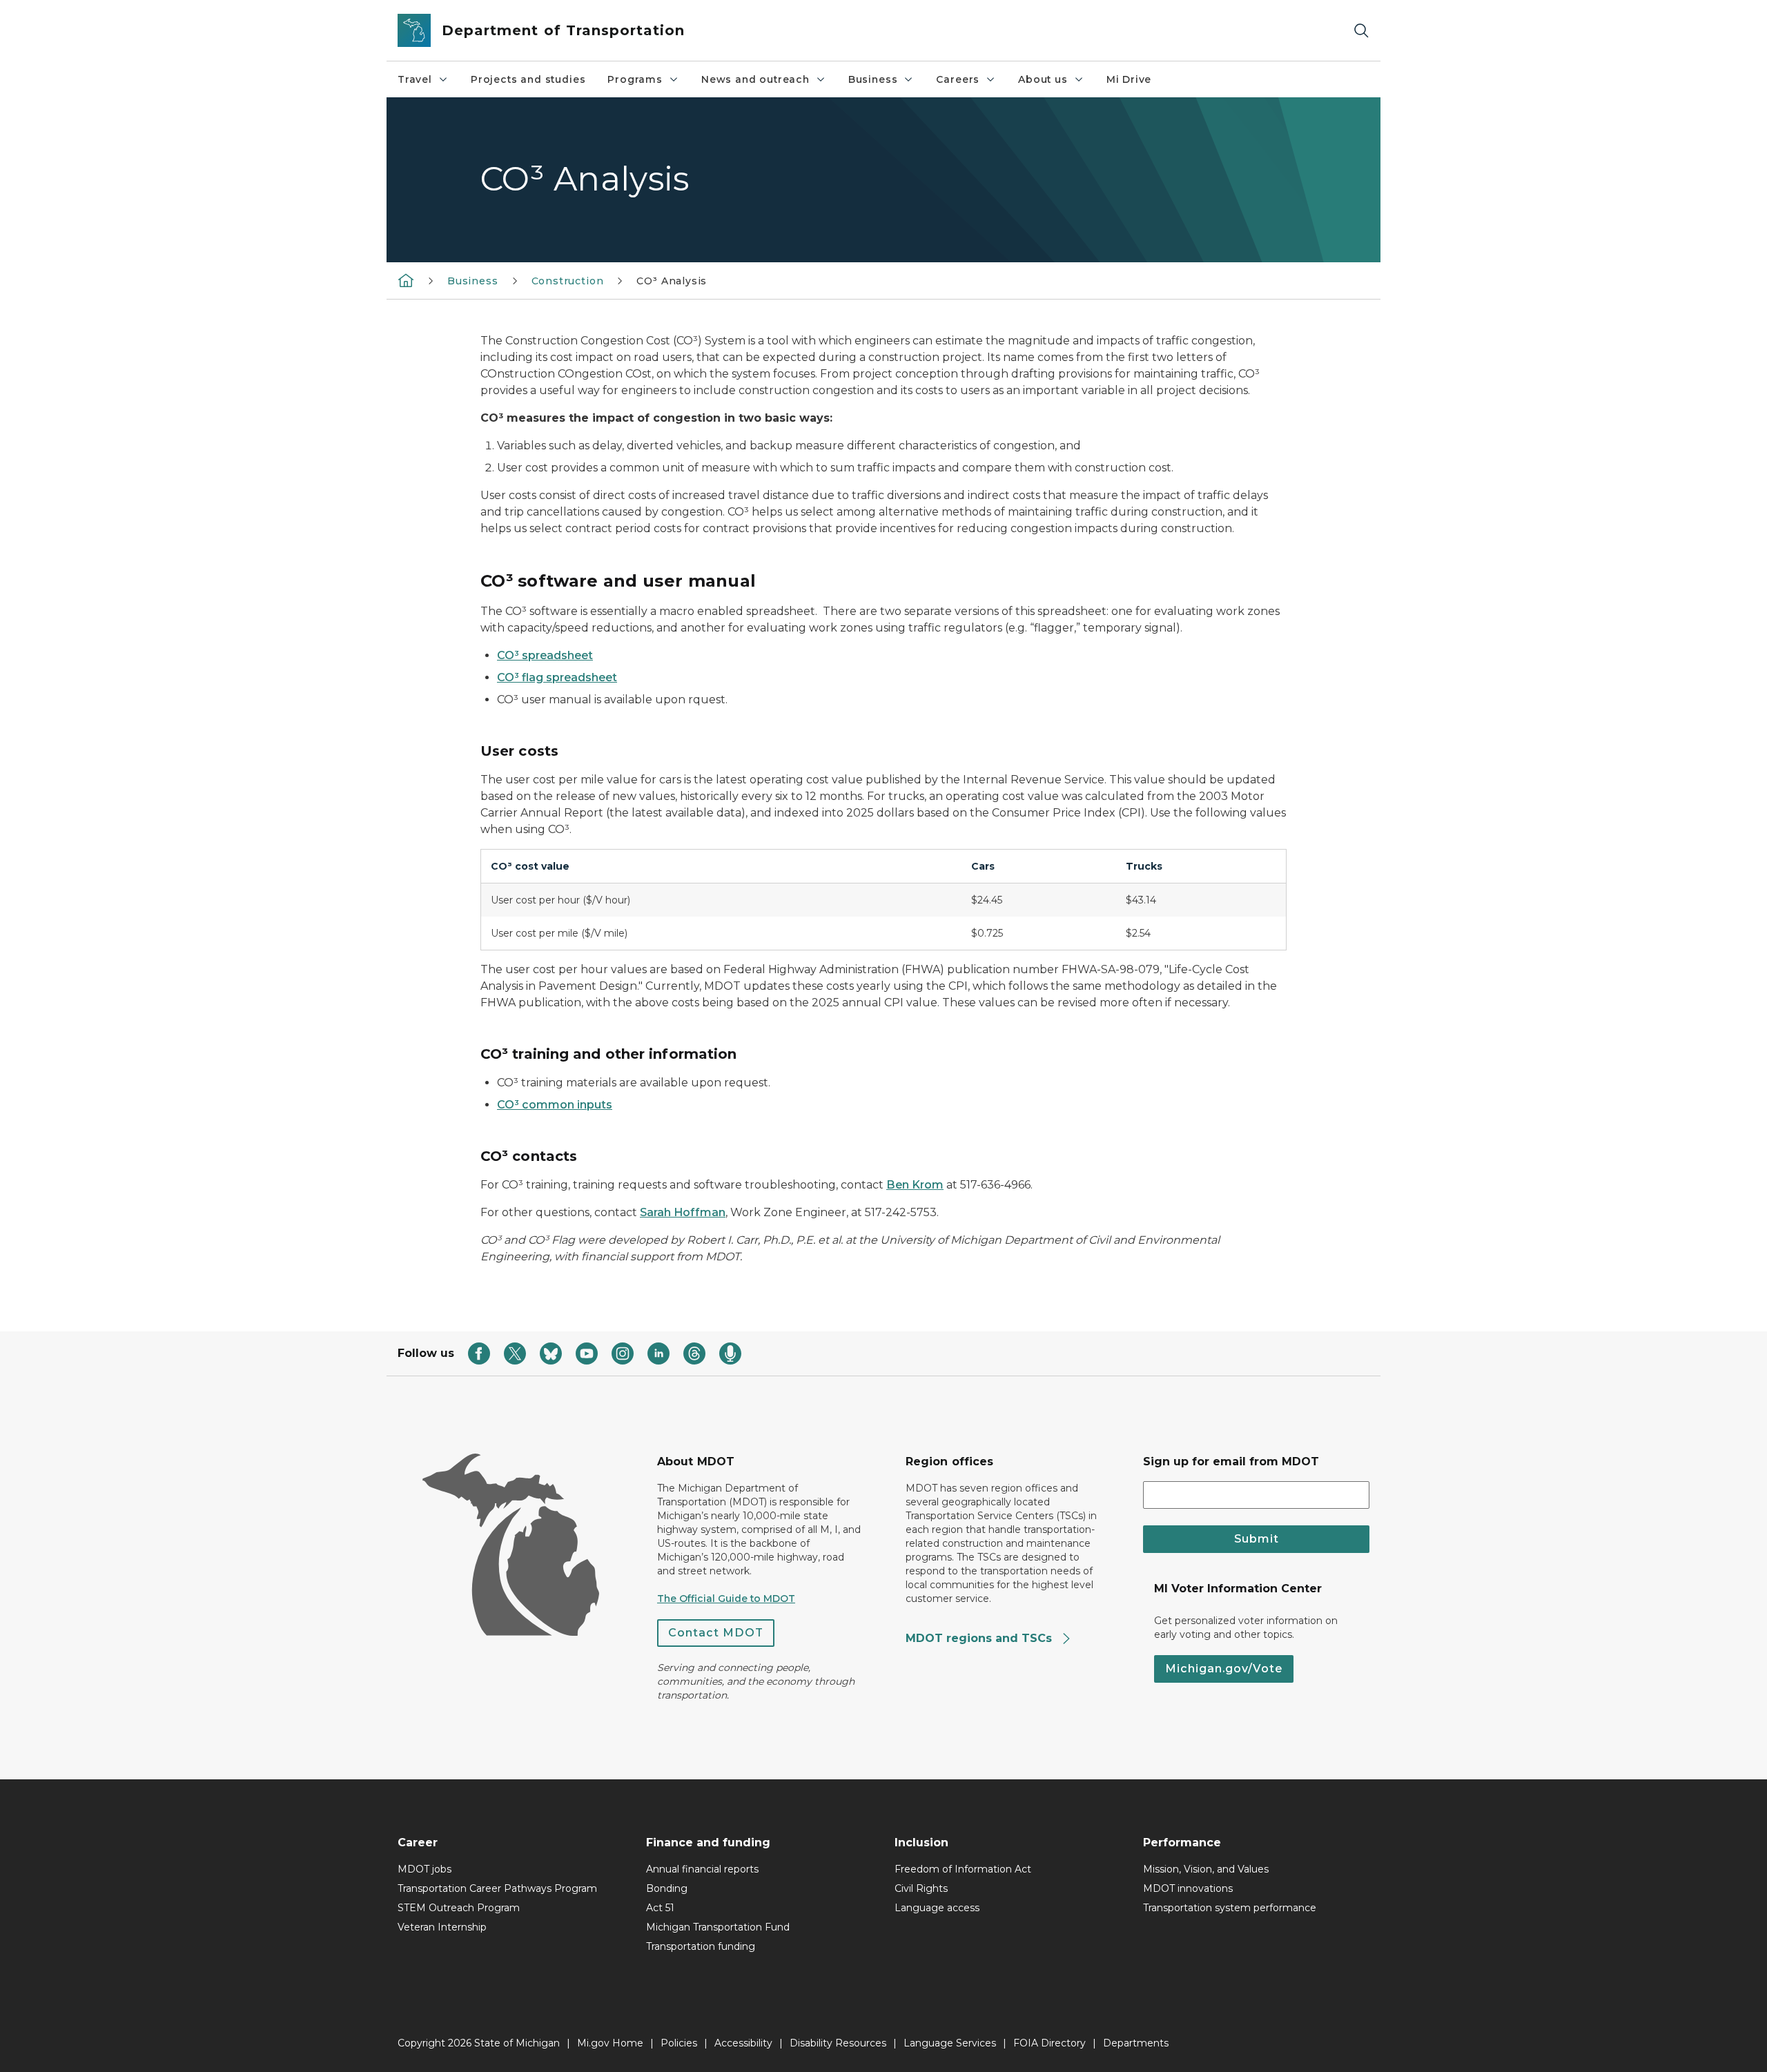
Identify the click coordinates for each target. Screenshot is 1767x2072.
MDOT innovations (1188, 1888)
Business (873, 79)
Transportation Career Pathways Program (497, 1888)
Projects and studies (528, 79)
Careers (958, 79)
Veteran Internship (442, 1927)
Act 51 (660, 1908)
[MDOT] (406, 280)
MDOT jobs (424, 1869)
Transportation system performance (1230, 1908)
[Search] (1361, 31)
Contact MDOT (716, 1633)
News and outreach (755, 79)
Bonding (667, 1888)
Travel (415, 79)
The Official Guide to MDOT (726, 1599)
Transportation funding (701, 1946)
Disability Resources (838, 2043)
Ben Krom (915, 1185)
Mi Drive (1129, 79)
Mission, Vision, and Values (1206, 1869)
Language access (937, 1908)
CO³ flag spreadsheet (557, 677)
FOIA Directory (1050, 2043)
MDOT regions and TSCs (980, 1638)
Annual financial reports (702, 1869)
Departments (1136, 2043)
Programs (635, 79)
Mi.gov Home (610, 2043)
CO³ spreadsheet (545, 655)
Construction (568, 281)
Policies (679, 2043)
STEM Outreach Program (459, 1908)
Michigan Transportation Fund (718, 1927)
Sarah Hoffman (683, 1212)
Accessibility (743, 2043)
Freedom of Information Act (963, 1869)
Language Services (950, 2043)
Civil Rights (921, 1888)
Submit (1257, 1539)
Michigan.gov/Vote (1224, 1669)
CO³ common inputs (555, 1105)
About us (1043, 79)
